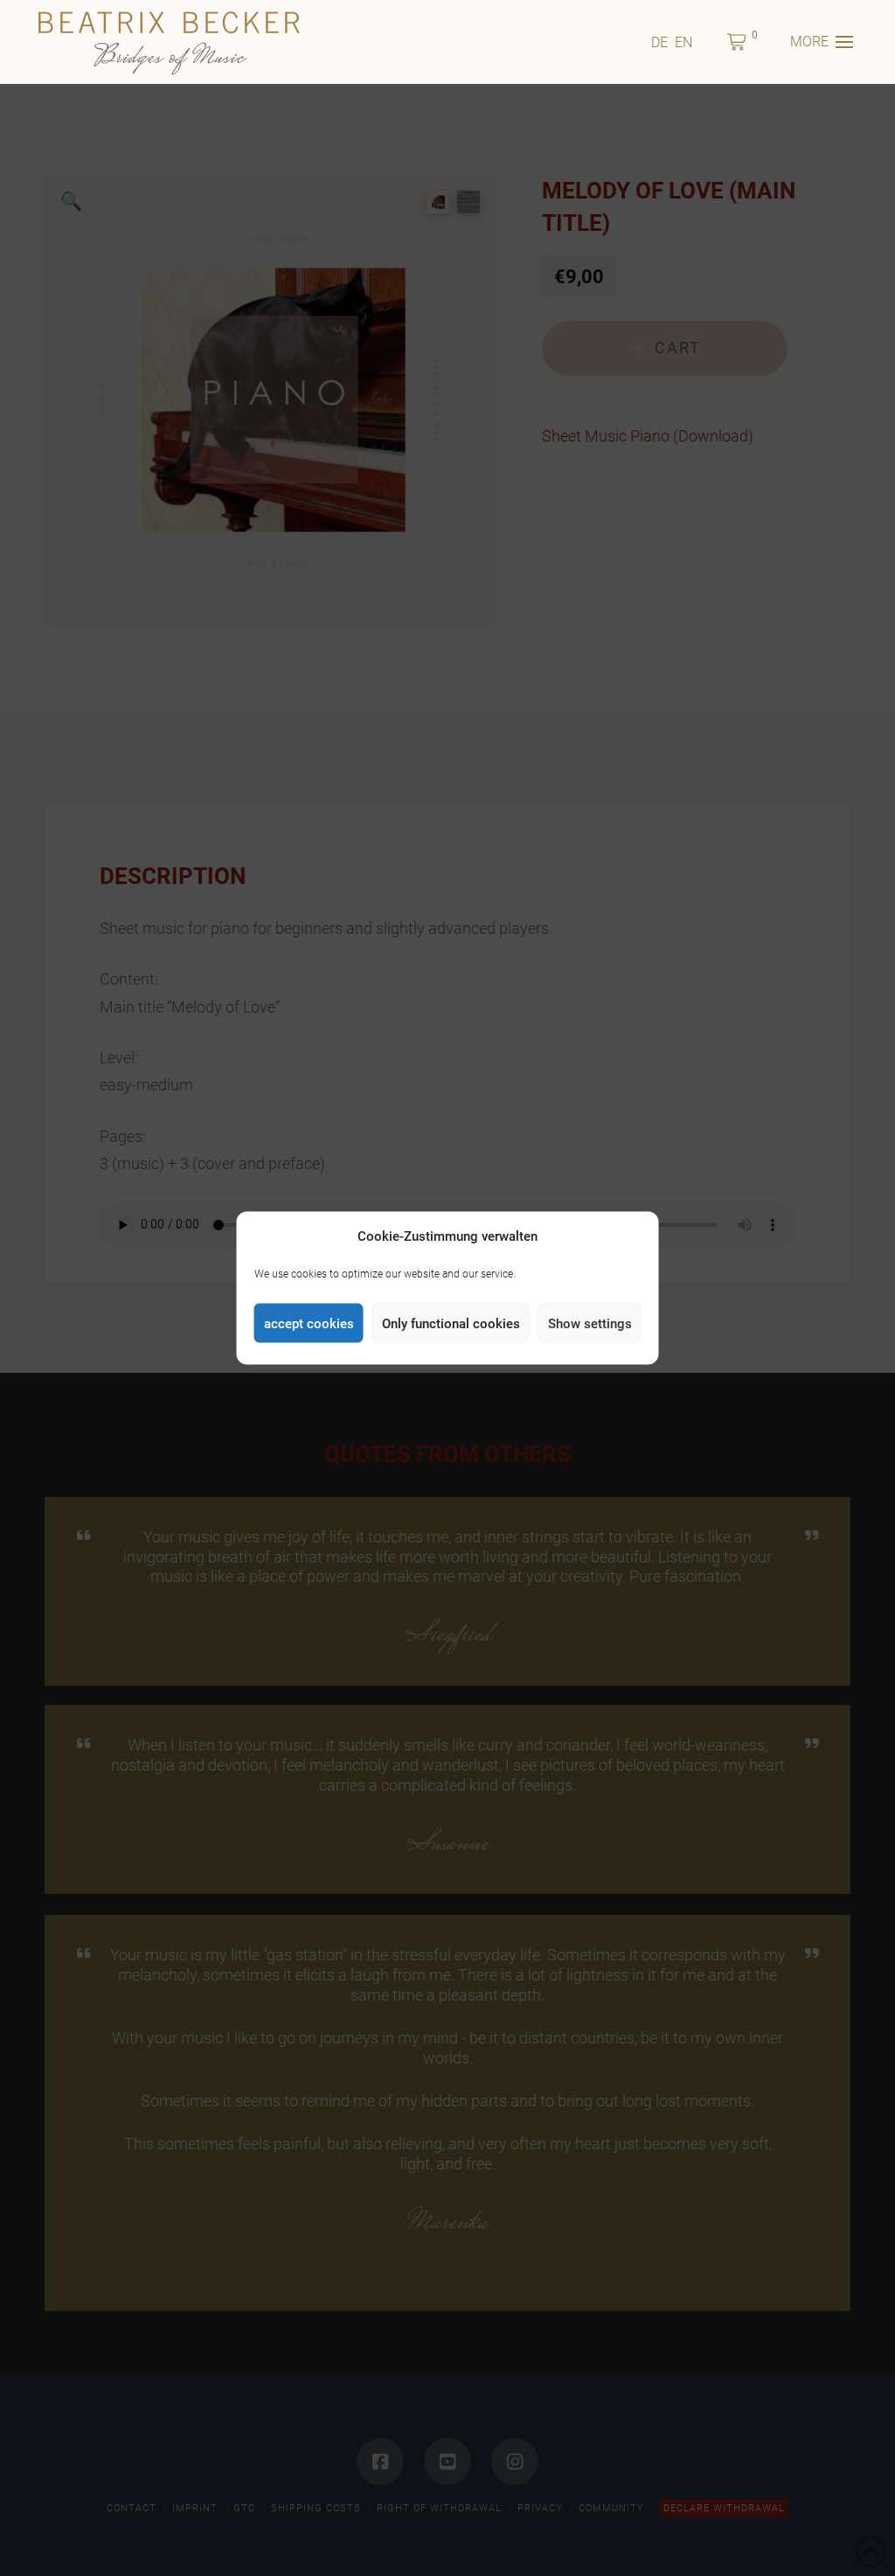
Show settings (590, 1323)
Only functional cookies (451, 1323)
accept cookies (309, 1323)
